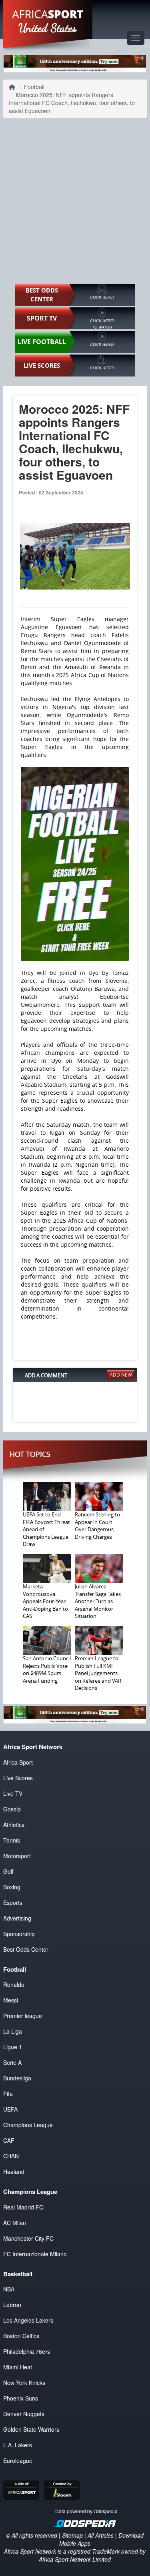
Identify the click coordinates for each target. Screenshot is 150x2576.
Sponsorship (19, 1934)
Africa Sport (18, 1762)
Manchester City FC (28, 2238)
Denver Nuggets (24, 2414)
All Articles (101, 2535)
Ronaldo (14, 1984)
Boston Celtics (21, 2336)
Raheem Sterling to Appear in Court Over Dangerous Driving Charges (97, 1526)
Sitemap (72, 2535)
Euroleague (18, 2460)
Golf (8, 1871)
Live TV (13, 1793)
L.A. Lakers (18, 2445)
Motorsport (17, 1856)
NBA (9, 2289)
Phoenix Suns (21, 2398)
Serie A (12, 2062)
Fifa (8, 2094)
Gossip (12, 1809)
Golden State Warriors (31, 2429)
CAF (9, 2140)
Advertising (17, 1918)
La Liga (13, 2031)
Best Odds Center (26, 1949)
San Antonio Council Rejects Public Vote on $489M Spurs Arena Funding (47, 1670)
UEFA (10, 2109)
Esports (13, 1903)
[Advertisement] (75, 201)
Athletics (14, 1825)
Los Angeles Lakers (28, 2320)
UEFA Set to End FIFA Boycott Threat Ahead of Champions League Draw (46, 1529)
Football (34, 87)
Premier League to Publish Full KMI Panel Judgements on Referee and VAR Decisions (98, 1673)
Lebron (12, 2305)
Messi (11, 2000)
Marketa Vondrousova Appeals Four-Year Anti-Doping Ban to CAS (45, 1601)
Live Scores (18, 1778)
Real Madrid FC (23, 2207)
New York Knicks (24, 2383)
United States (48, 28)
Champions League (28, 2125)
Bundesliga (17, 2078)
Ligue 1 (13, 2047)
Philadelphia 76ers (27, 2351)
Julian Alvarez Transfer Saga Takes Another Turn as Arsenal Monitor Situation (98, 1601)
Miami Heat (18, 2367)
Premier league (23, 2016)
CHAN (11, 2156)
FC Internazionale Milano (35, 2254)
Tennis (12, 1840)
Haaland (14, 2172)
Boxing (12, 1887)
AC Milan (15, 2223)
